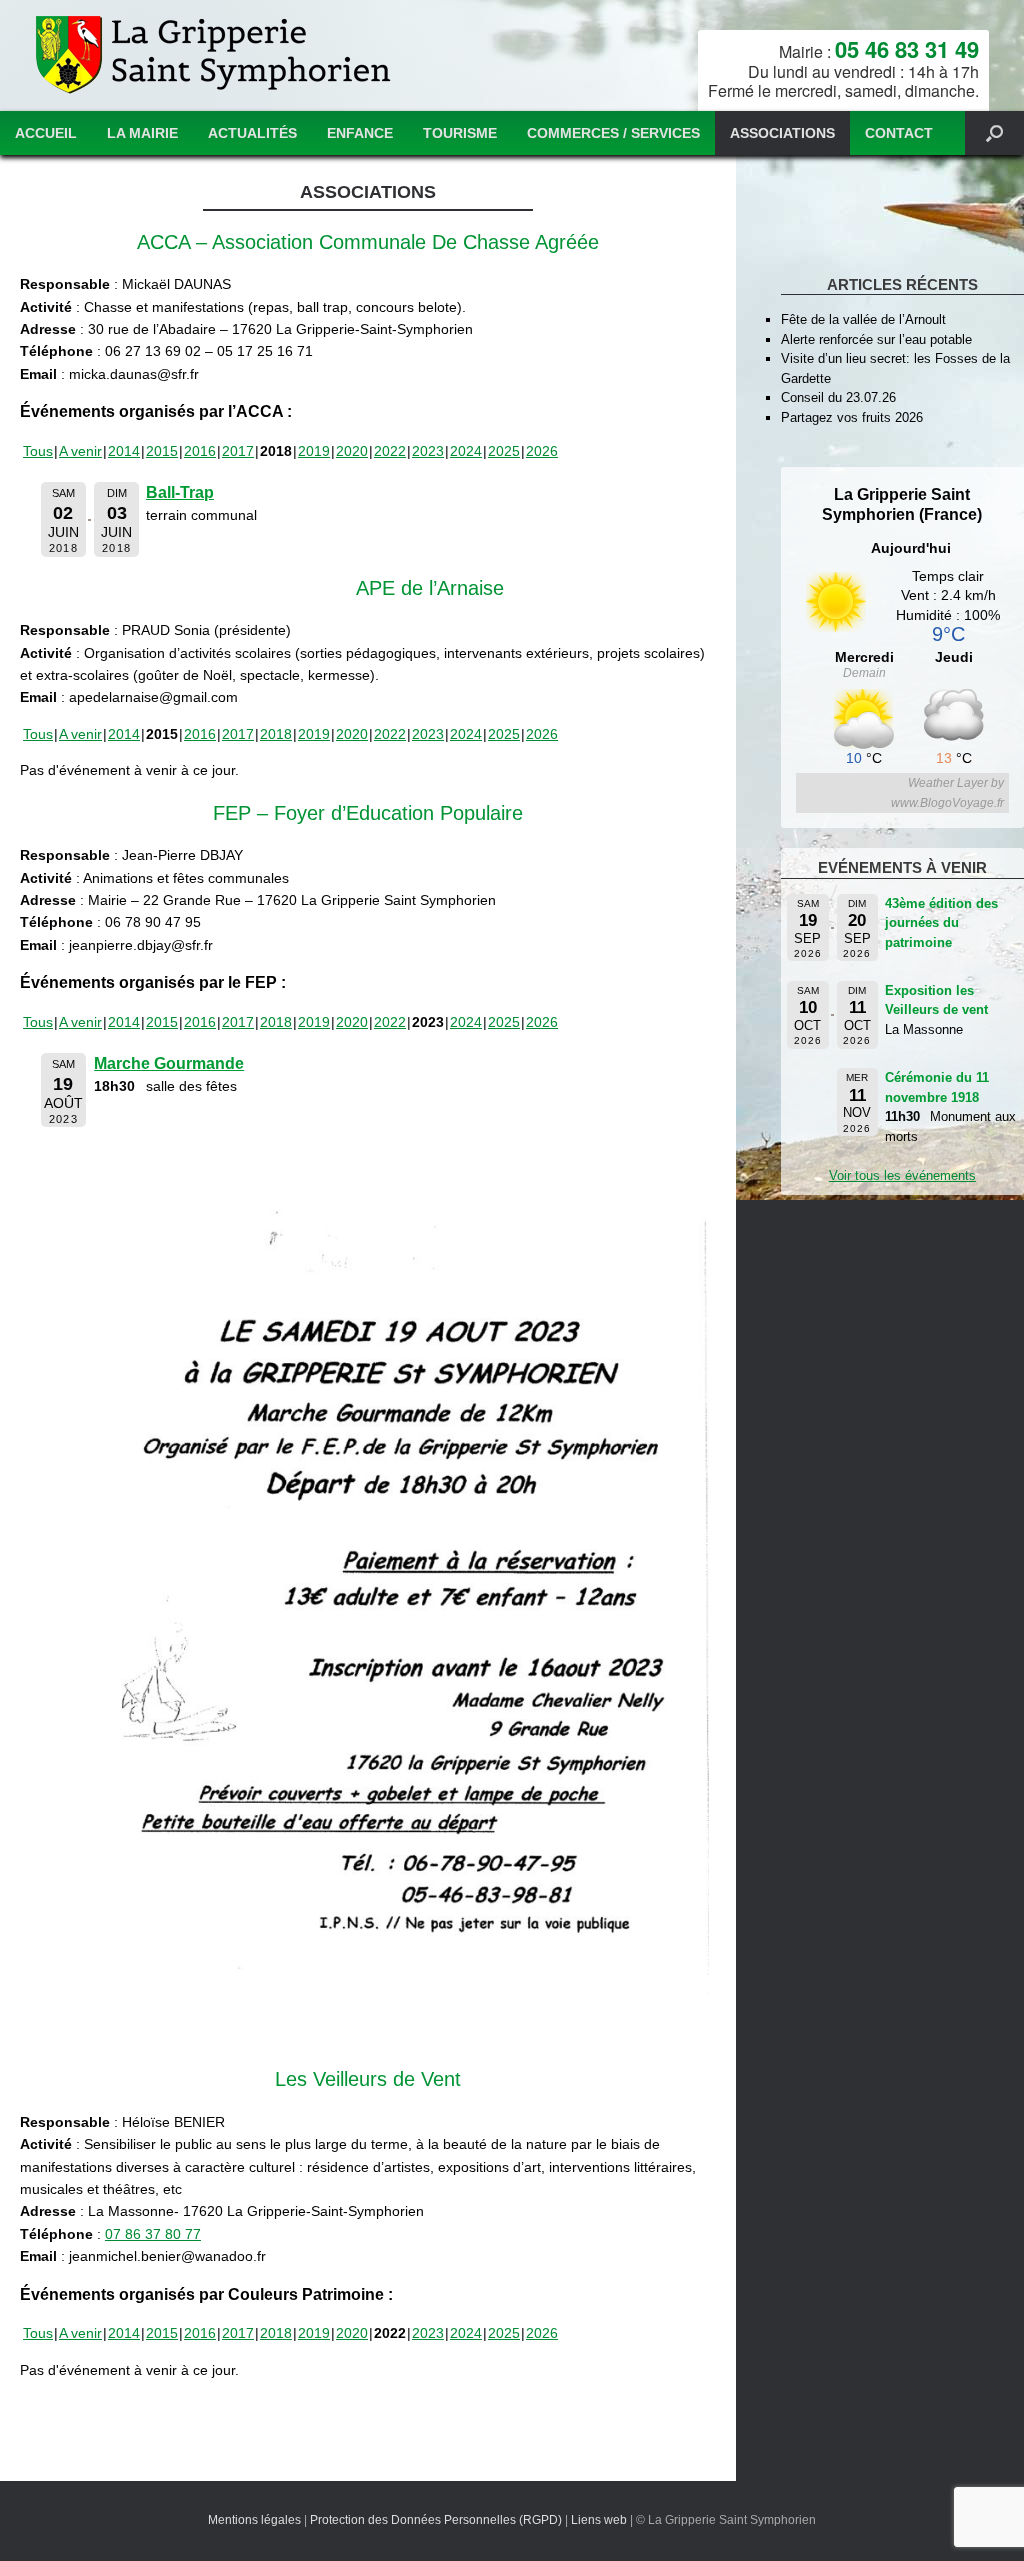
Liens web (599, 2520)
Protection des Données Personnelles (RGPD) (436, 2520)
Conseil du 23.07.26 (838, 397)
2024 (466, 451)
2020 (352, 451)
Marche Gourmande (169, 1063)
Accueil (46, 133)
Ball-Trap (180, 492)
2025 (504, 451)
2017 (238, 451)
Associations (782, 133)
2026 (542, 451)
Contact (899, 133)
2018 (276, 734)
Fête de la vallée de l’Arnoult (863, 319)
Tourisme (460, 133)
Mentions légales (254, 2520)
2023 (428, 451)
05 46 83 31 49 (907, 49)
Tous (38, 451)
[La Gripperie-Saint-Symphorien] (215, 55)
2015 (162, 451)
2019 (314, 451)
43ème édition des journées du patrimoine (941, 923)
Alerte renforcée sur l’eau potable (876, 339)
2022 (390, 451)
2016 (200, 451)
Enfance (360, 133)
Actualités (252, 133)
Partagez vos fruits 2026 (852, 417)
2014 (124, 451)
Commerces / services (613, 133)
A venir (80, 451)
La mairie (142, 133)
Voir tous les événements (902, 1175)
